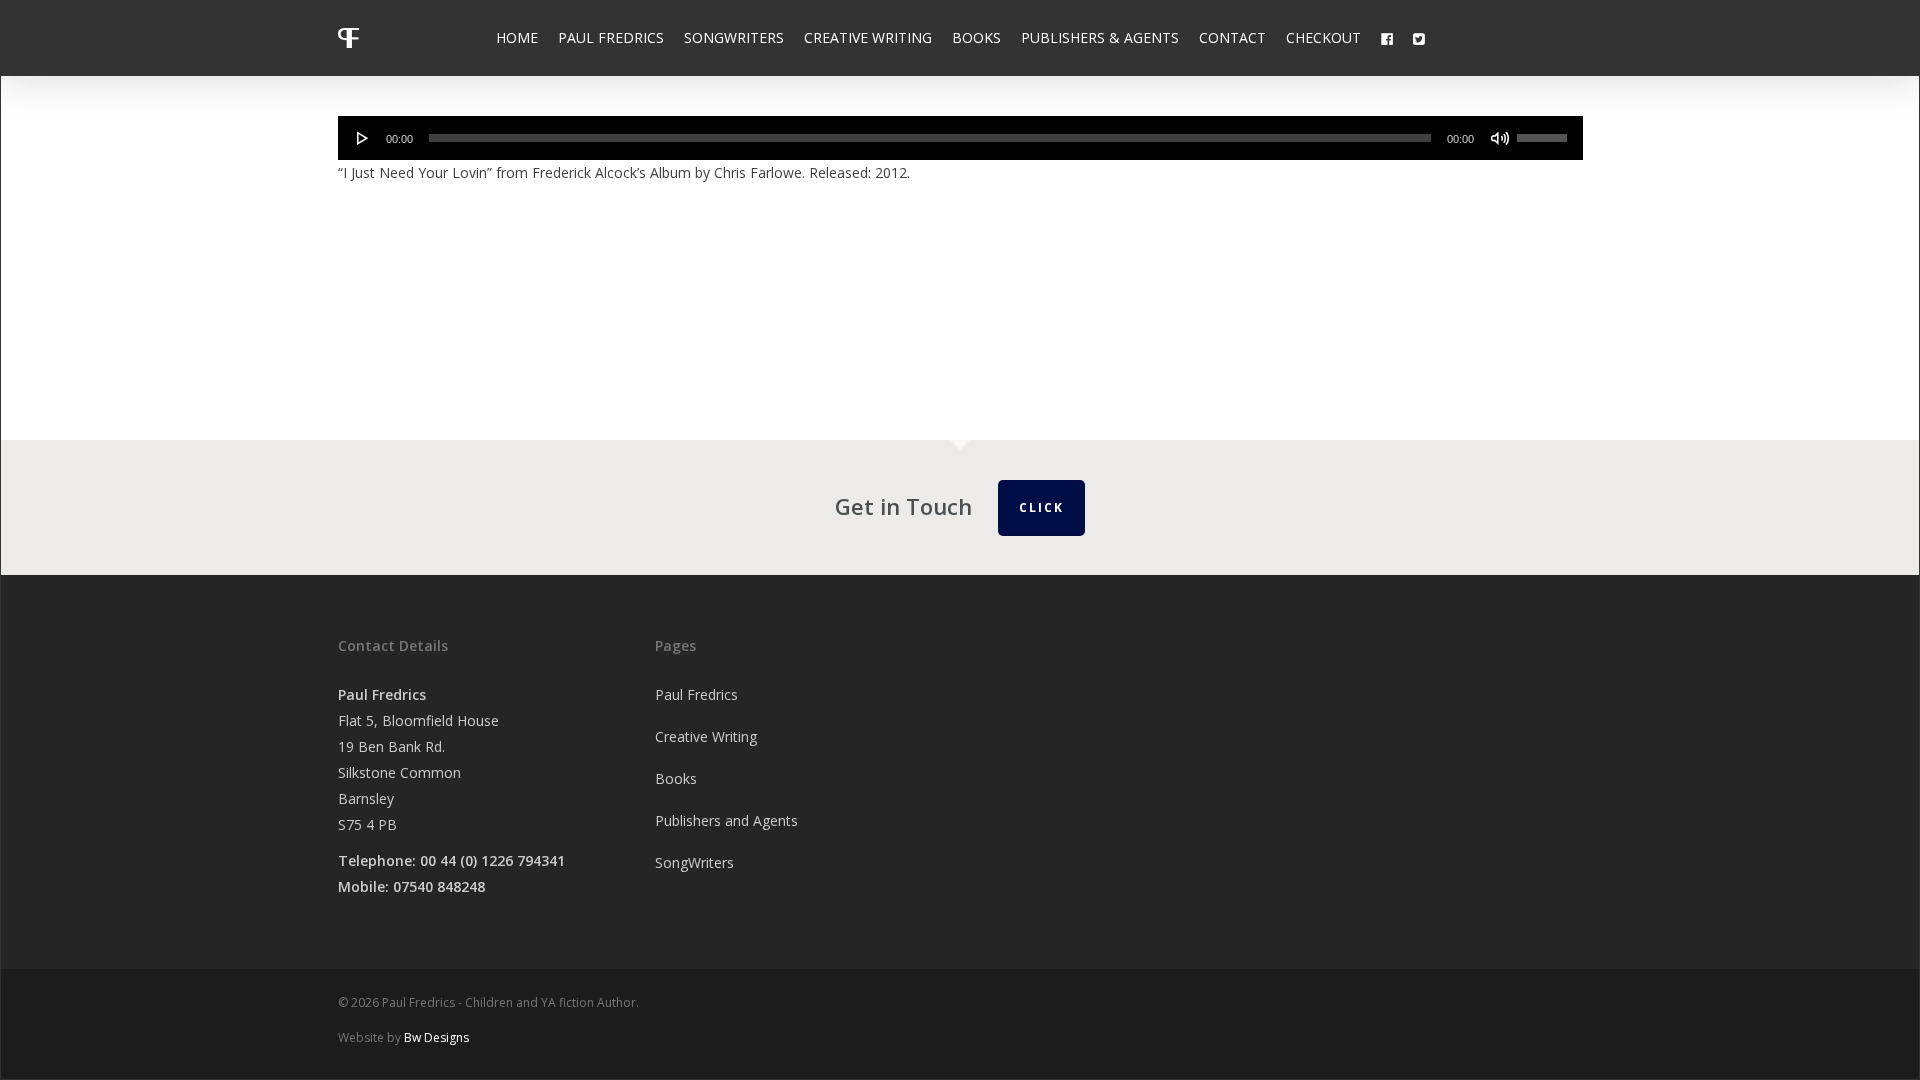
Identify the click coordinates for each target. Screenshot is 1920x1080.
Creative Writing (706, 736)
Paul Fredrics (696, 694)
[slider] (1545, 131)
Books (676, 778)
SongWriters (694, 862)
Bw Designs (436, 1037)
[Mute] (1500, 138)
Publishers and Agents (726, 820)
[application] (960, 138)
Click (1041, 507)
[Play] (363, 138)
